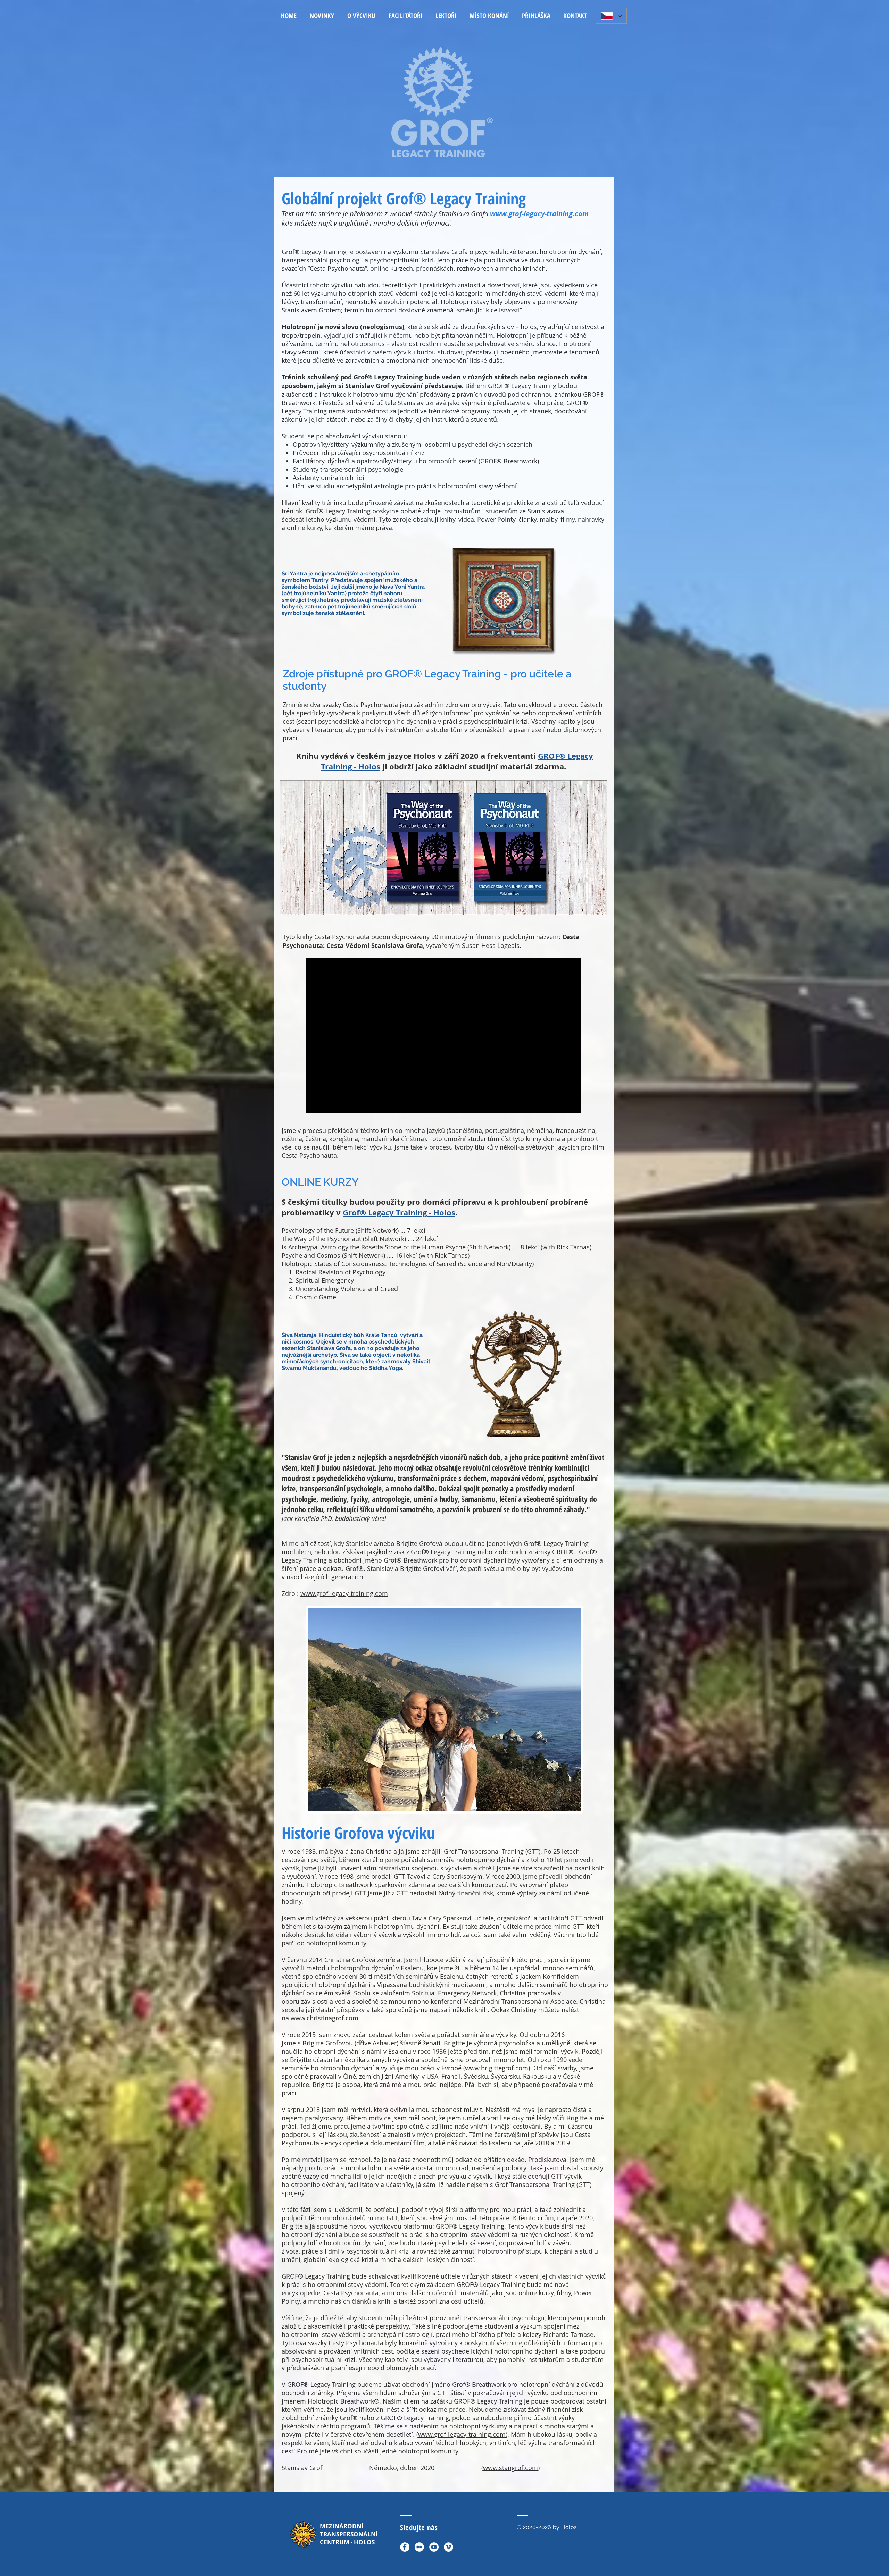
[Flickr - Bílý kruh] (419, 2547)
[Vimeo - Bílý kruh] (448, 2547)
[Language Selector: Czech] (611, 16)
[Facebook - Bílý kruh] (405, 2547)
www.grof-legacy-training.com (539, 214)
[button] (361, 16)
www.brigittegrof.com (497, 2068)
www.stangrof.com (510, 2468)
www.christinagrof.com (325, 2018)
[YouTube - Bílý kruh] (434, 2547)
